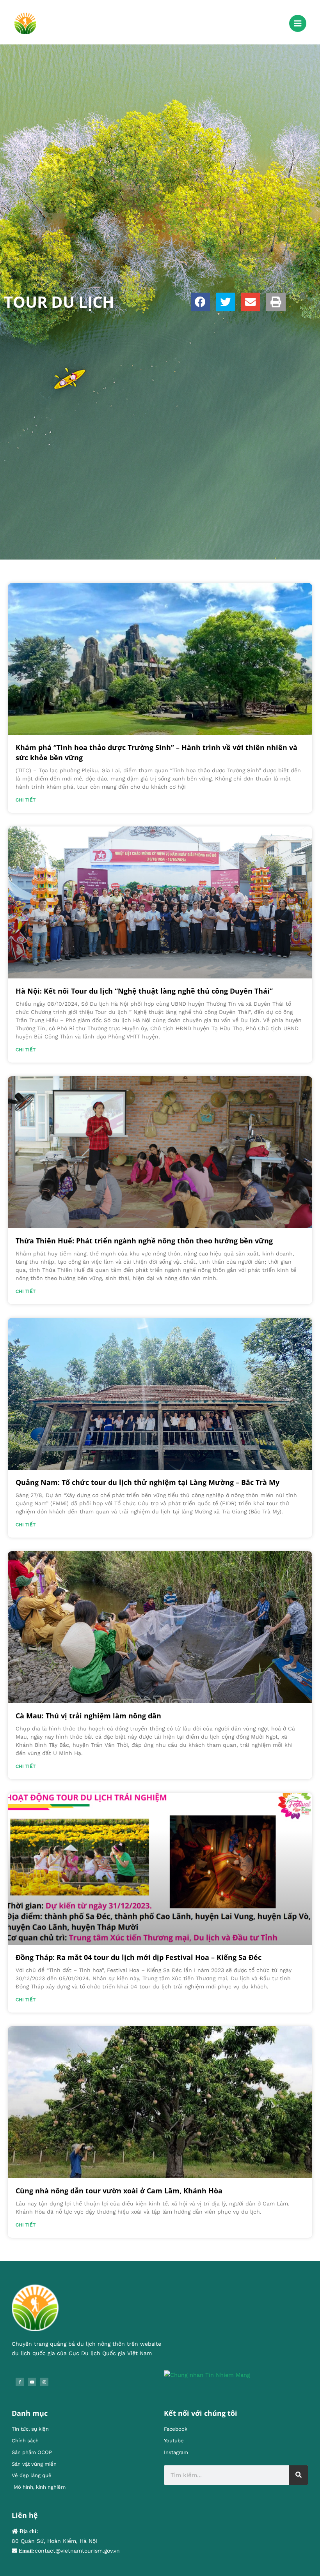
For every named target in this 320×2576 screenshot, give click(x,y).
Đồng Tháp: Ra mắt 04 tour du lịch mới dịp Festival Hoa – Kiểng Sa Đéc (139, 1957)
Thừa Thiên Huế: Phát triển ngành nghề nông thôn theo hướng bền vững (144, 1241)
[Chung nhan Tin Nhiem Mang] (207, 2375)
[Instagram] (44, 2382)
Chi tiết (26, 800)
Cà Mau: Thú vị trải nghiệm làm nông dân (88, 1716)
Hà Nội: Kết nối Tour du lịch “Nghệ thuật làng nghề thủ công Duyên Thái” (144, 991)
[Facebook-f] (20, 2382)
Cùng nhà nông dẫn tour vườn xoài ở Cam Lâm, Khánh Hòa (119, 2191)
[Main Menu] (298, 23)
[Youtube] (32, 2382)
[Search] (299, 2475)
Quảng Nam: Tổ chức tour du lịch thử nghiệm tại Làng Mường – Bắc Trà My (148, 1482)
